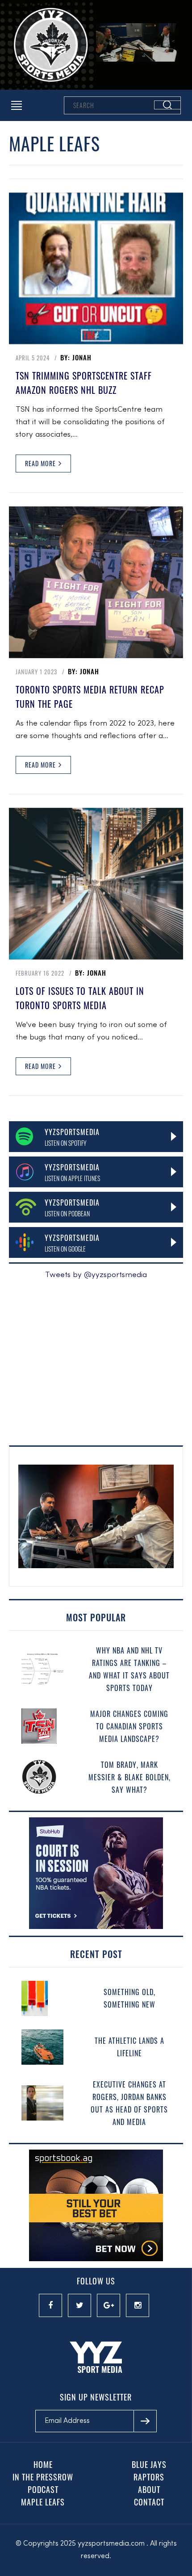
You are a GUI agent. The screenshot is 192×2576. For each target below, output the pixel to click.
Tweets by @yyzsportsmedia (96, 1275)
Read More (41, 463)
